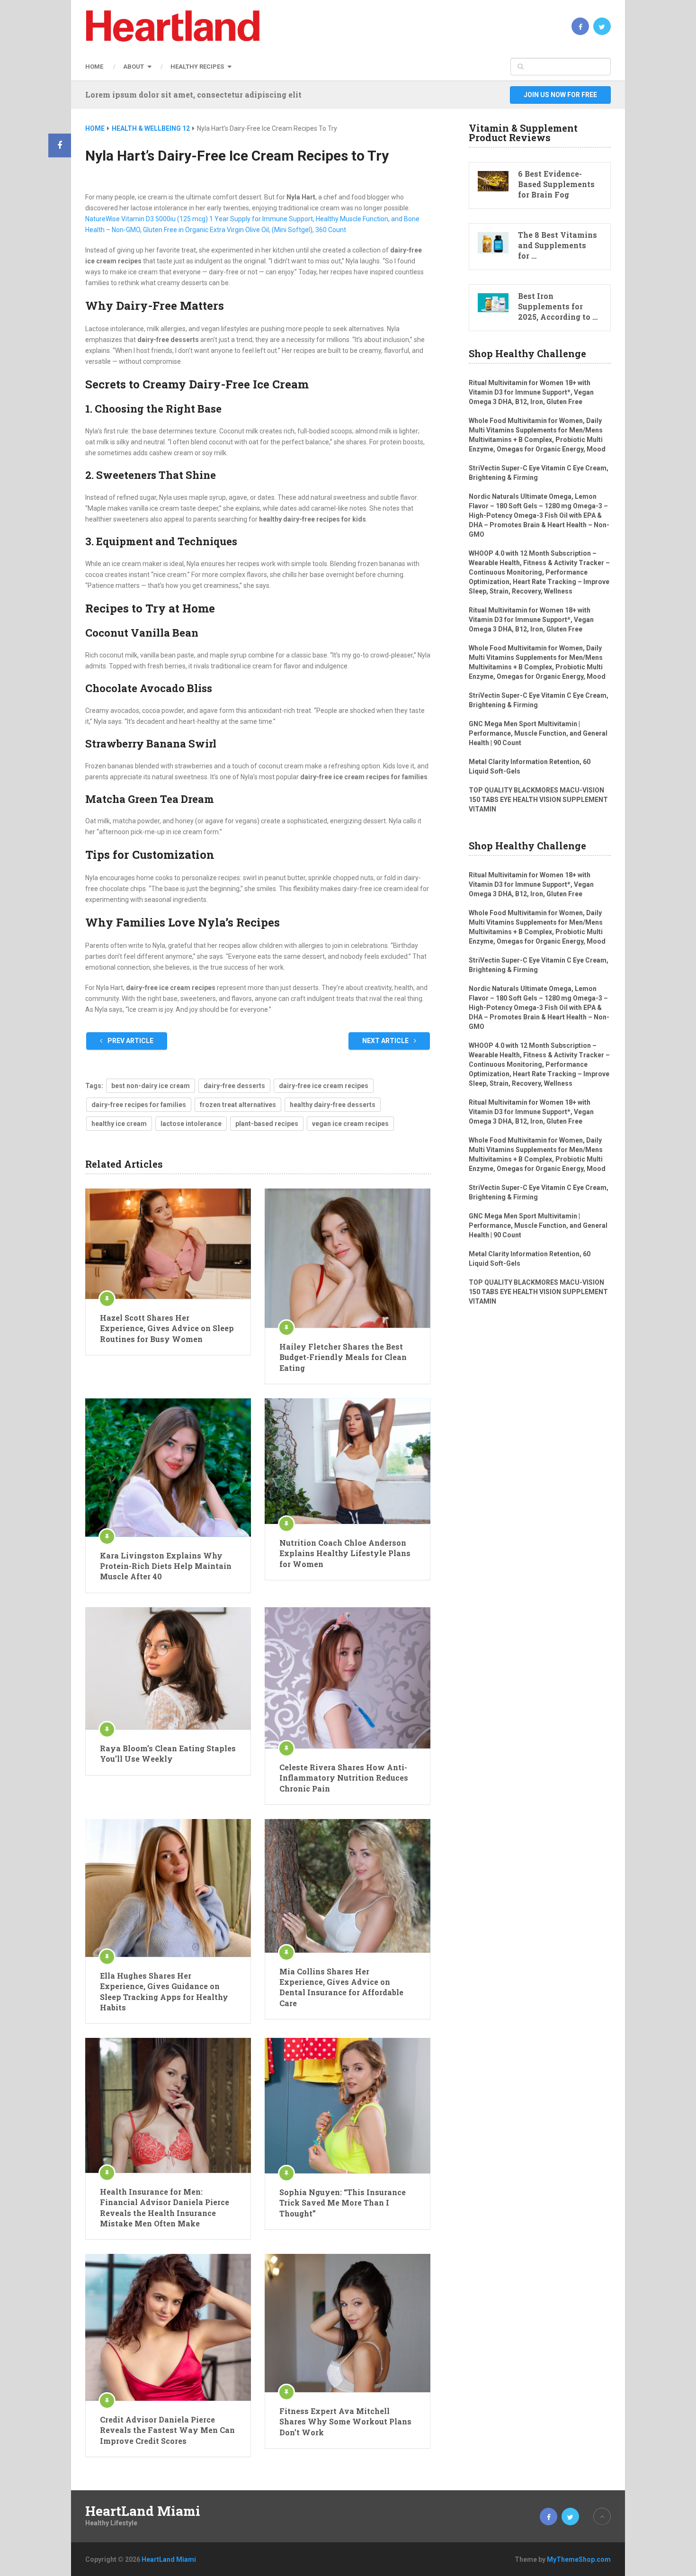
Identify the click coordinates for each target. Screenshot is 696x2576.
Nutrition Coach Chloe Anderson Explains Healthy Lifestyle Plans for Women (345, 1553)
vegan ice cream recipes (350, 1124)
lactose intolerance (191, 1124)
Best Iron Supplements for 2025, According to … (558, 306)
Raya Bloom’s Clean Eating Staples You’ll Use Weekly (168, 1753)
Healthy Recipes (197, 67)
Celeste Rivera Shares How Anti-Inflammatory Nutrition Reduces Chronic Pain (344, 1778)
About (134, 67)
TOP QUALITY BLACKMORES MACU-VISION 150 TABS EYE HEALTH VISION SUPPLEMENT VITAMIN (538, 800)
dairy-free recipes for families (139, 1105)
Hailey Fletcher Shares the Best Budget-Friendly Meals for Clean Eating (343, 1357)
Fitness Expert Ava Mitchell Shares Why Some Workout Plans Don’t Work (345, 2422)
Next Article (386, 1041)
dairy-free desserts (234, 1086)
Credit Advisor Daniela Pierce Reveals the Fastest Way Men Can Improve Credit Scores (167, 2430)
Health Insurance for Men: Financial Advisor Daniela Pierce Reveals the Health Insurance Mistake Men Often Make (165, 2207)
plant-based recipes (267, 1124)
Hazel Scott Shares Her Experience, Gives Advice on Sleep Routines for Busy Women (167, 1328)
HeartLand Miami (143, 2511)
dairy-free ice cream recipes (324, 1086)
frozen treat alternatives (238, 1105)
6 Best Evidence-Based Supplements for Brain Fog (556, 184)
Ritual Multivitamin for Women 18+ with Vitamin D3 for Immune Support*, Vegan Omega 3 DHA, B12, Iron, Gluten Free (531, 392)
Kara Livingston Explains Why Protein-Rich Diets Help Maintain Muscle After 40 (166, 1566)
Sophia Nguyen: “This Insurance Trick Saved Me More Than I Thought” (343, 2203)
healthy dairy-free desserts (333, 1105)
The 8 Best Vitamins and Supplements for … (558, 245)
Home (94, 67)
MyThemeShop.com (579, 2559)
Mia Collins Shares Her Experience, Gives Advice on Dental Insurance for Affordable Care (341, 1987)
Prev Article (130, 1041)
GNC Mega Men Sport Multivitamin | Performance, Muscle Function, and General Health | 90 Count (538, 733)
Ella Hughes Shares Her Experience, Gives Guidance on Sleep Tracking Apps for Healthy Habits (164, 1991)
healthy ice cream (119, 1124)
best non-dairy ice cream (151, 1086)
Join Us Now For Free (560, 95)
